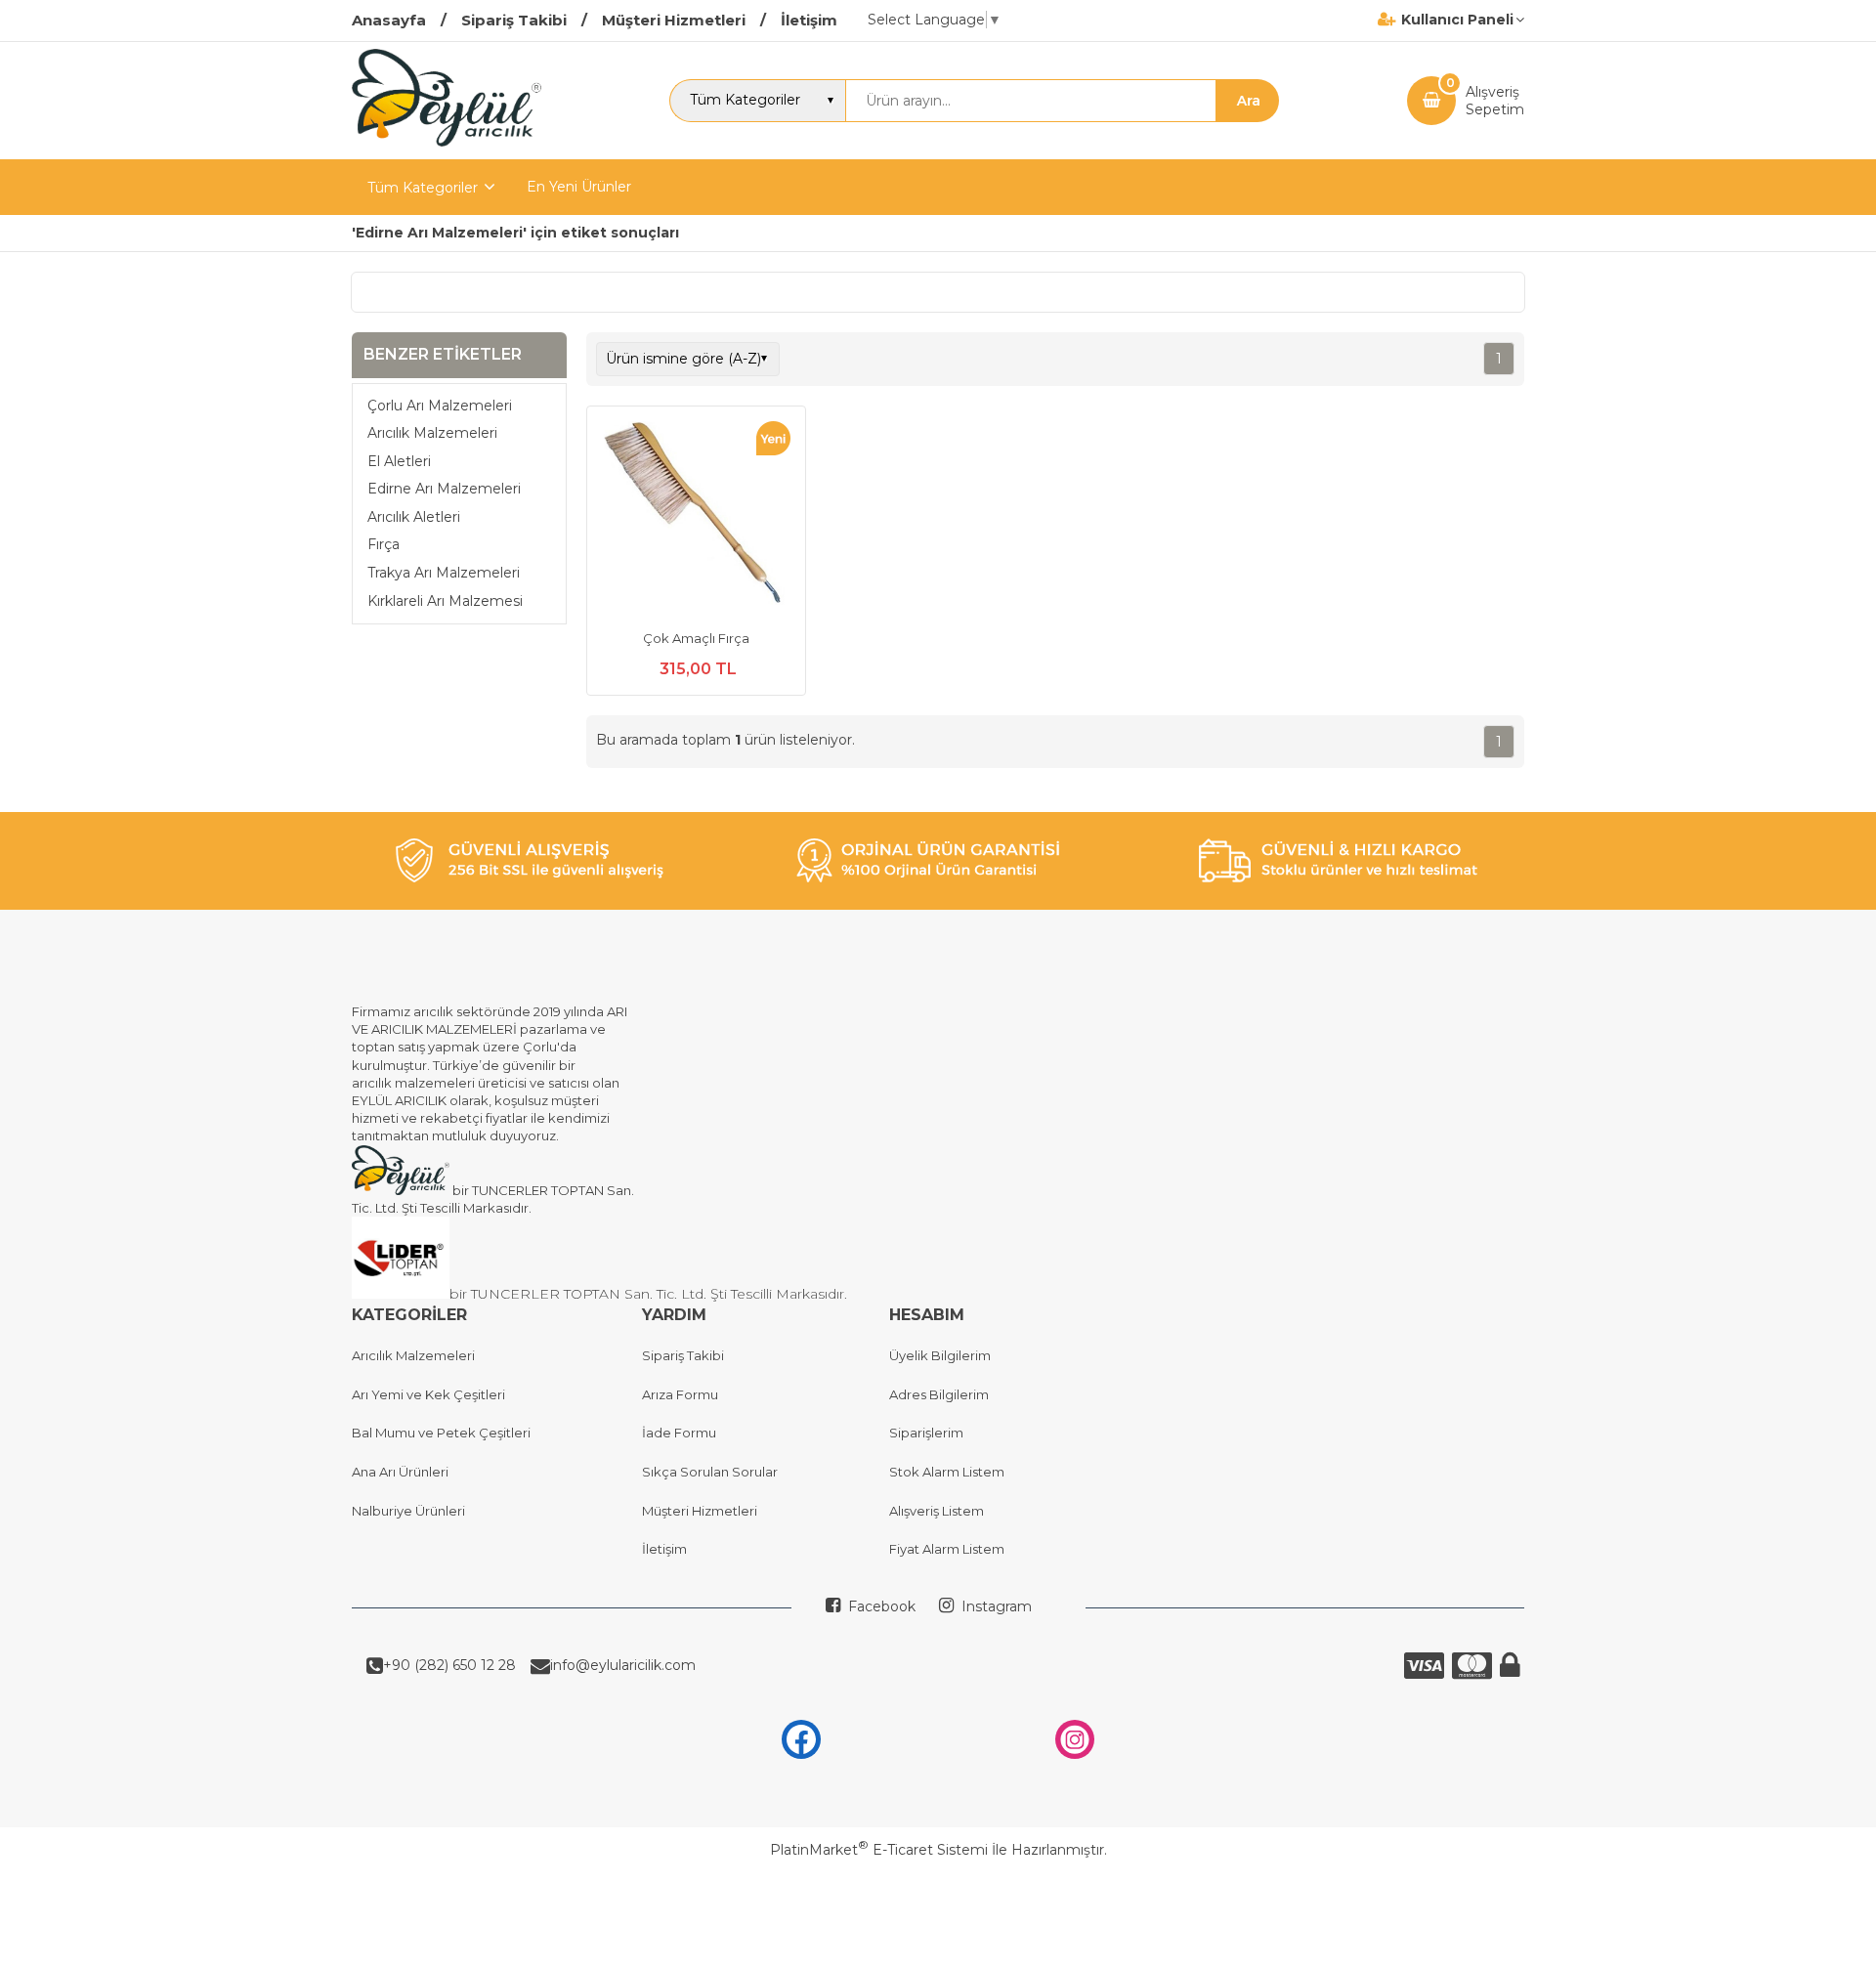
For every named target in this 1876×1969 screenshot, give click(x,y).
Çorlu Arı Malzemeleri (440, 405)
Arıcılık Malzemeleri (432, 433)
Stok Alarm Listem (947, 1472)
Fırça (384, 544)
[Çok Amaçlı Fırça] (696, 518)
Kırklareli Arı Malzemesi (445, 600)
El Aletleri (399, 460)
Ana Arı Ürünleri (400, 1472)
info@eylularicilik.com (623, 1665)
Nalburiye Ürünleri (408, 1511)
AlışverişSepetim (1495, 101)
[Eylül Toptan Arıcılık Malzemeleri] (447, 142)
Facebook (880, 1606)
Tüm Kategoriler (423, 188)
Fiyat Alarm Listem (947, 1549)
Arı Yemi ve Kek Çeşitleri (428, 1394)
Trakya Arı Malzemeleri (444, 573)
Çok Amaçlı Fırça (696, 638)
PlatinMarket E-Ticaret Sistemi (879, 1850)
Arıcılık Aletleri (414, 517)
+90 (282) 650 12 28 (449, 1665)
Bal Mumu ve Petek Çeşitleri (441, 1433)
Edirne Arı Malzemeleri (444, 489)
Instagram (995, 1606)
